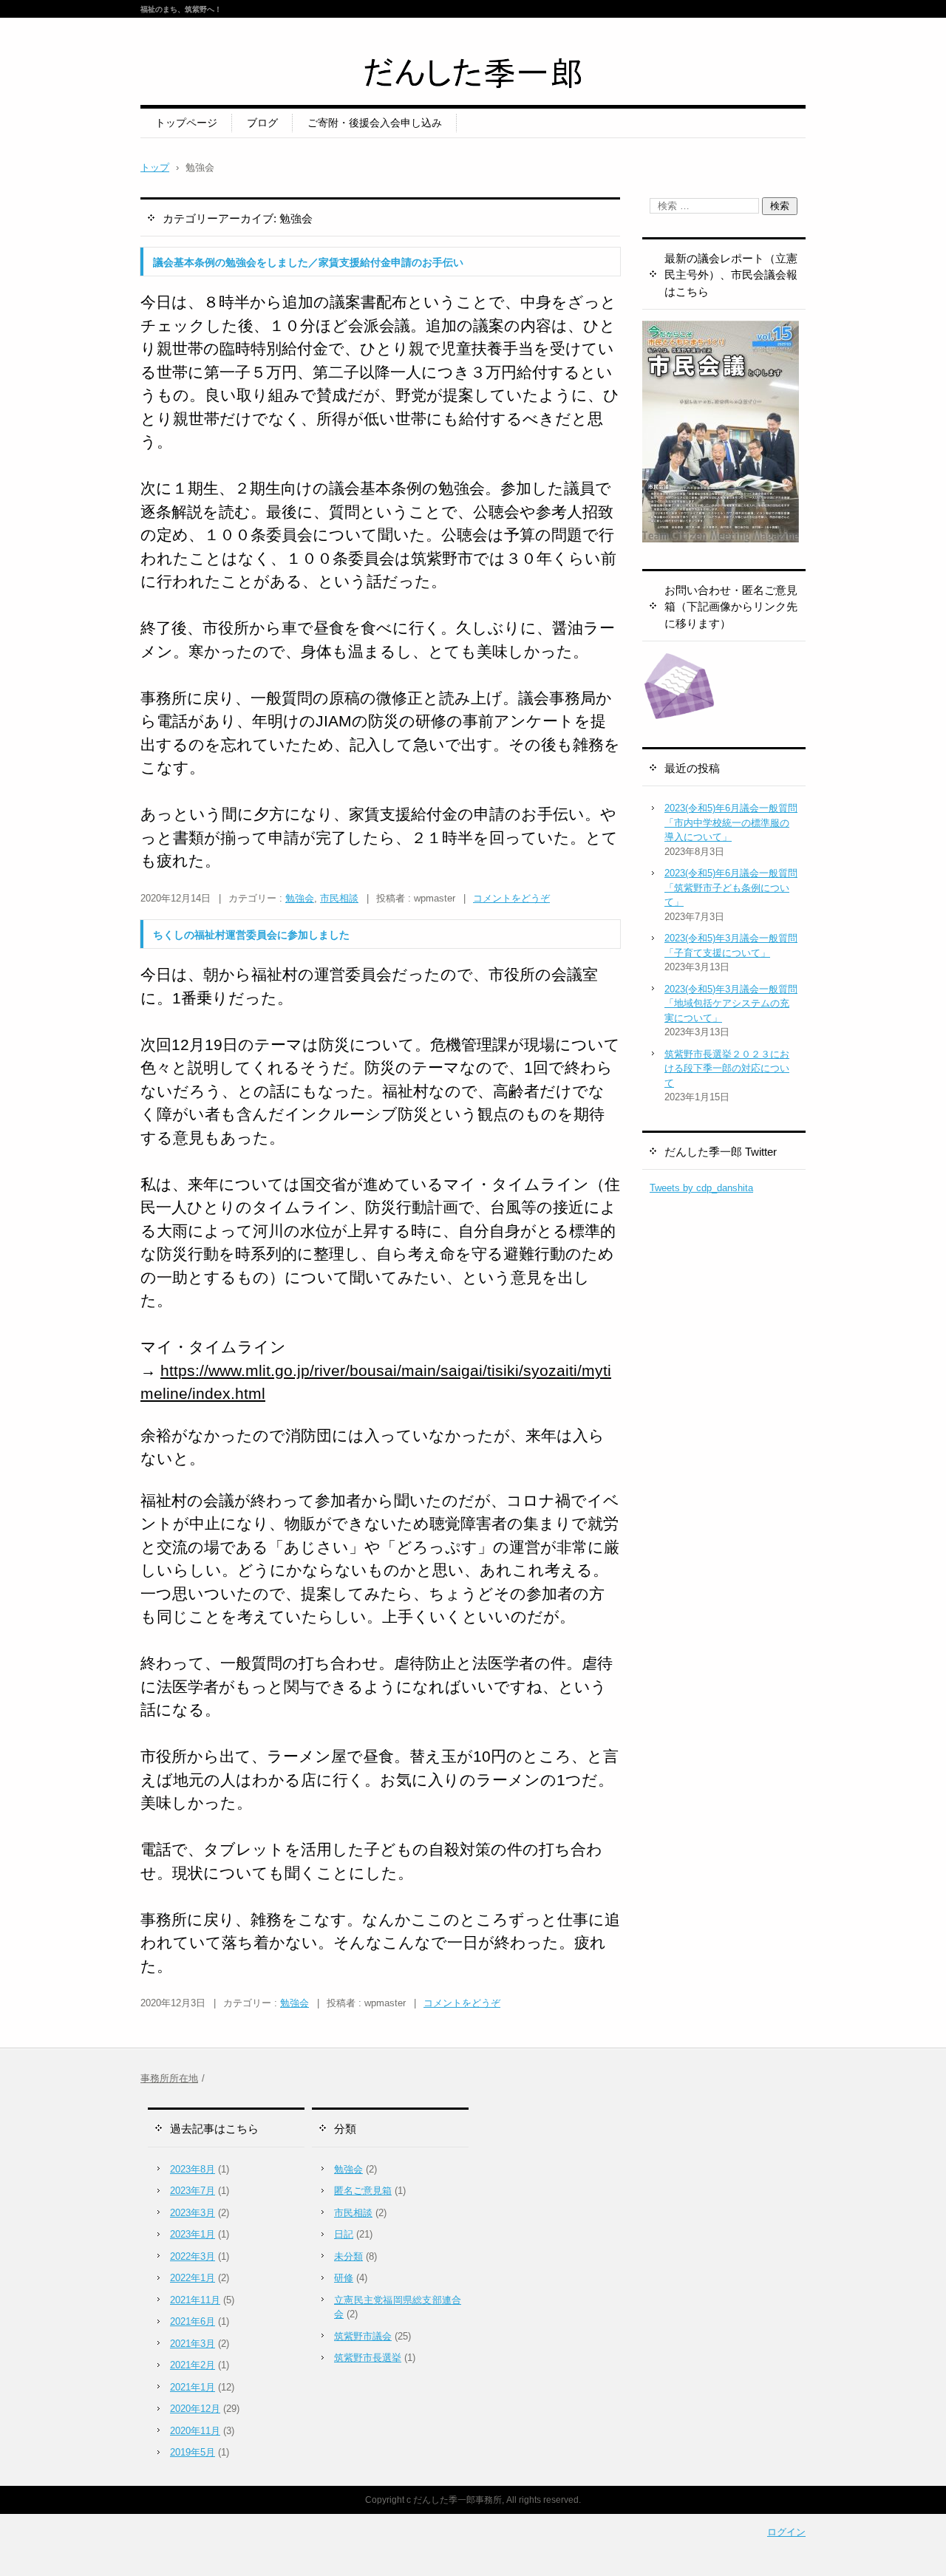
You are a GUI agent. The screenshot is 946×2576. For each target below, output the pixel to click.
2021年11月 (195, 2300)
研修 (344, 2278)
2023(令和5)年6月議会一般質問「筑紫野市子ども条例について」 (731, 887)
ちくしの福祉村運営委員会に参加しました (251, 935)
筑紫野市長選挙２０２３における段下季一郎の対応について (727, 1069)
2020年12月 (195, 2409)
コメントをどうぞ (511, 898)
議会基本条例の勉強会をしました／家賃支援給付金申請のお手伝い (308, 262)
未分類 (348, 2256)
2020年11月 (195, 2431)
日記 (344, 2234)
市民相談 (339, 898)
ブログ (262, 123)
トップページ (186, 123)
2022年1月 (193, 2278)
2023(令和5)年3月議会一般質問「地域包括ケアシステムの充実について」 (731, 1004)
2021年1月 (193, 2387)
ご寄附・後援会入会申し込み (375, 123)
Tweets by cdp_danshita (701, 1188)
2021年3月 (193, 2344)
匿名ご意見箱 (363, 2191)
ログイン (786, 2532)
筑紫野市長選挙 (368, 2358)
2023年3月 (193, 2213)
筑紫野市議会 (363, 2336)
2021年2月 (193, 2365)
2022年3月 (193, 2256)
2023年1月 (193, 2234)
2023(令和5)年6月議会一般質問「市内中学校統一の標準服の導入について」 (731, 822)
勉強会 (300, 898)
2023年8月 (193, 2169)
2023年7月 (193, 2191)
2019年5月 (193, 2452)
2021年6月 (193, 2321)
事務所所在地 (169, 2078)
